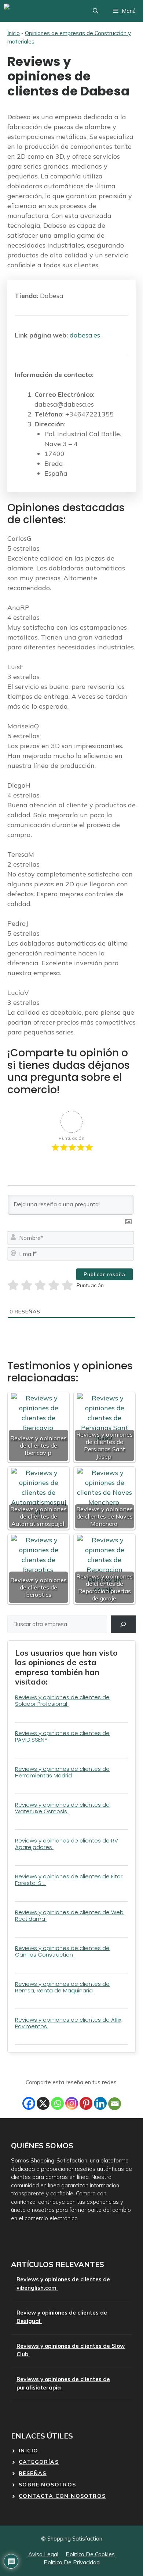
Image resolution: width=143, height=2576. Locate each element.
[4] (54, 1285)
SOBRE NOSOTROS (47, 2485)
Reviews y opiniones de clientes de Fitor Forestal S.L (69, 1880)
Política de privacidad (72, 2562)
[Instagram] (72, 2103)
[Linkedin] (100, 2103)
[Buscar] (123, 1624)
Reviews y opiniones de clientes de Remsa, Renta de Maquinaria (62, 1987)
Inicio (14, 33)
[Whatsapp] (57, 2103)
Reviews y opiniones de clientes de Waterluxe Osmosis (62, 1808)
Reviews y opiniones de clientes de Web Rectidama (69, 1915)
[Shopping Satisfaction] (31, 11)
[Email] (115, 2104)
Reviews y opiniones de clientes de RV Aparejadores (67, 1844)
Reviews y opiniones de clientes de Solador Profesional (62, 1700)
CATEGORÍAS (39, 2462)
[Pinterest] (86, 2103)
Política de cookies (90, 2554)
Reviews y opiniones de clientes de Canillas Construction (62, 1951)
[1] (13, 1285)
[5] (67, 1285)
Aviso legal (43, 2554)
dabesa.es (85, 335)
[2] (27, 1285)
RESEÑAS (33, 2473)
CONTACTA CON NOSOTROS (62, 2496)
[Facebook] (29, 2103)
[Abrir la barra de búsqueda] (96, 11)
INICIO (28, 2451)
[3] (40, 1285)
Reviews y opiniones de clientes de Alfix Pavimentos (68, 2023)
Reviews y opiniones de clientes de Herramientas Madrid (62, 1772)
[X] (43, 2103)
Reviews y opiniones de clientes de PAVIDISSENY (62, 1736)
